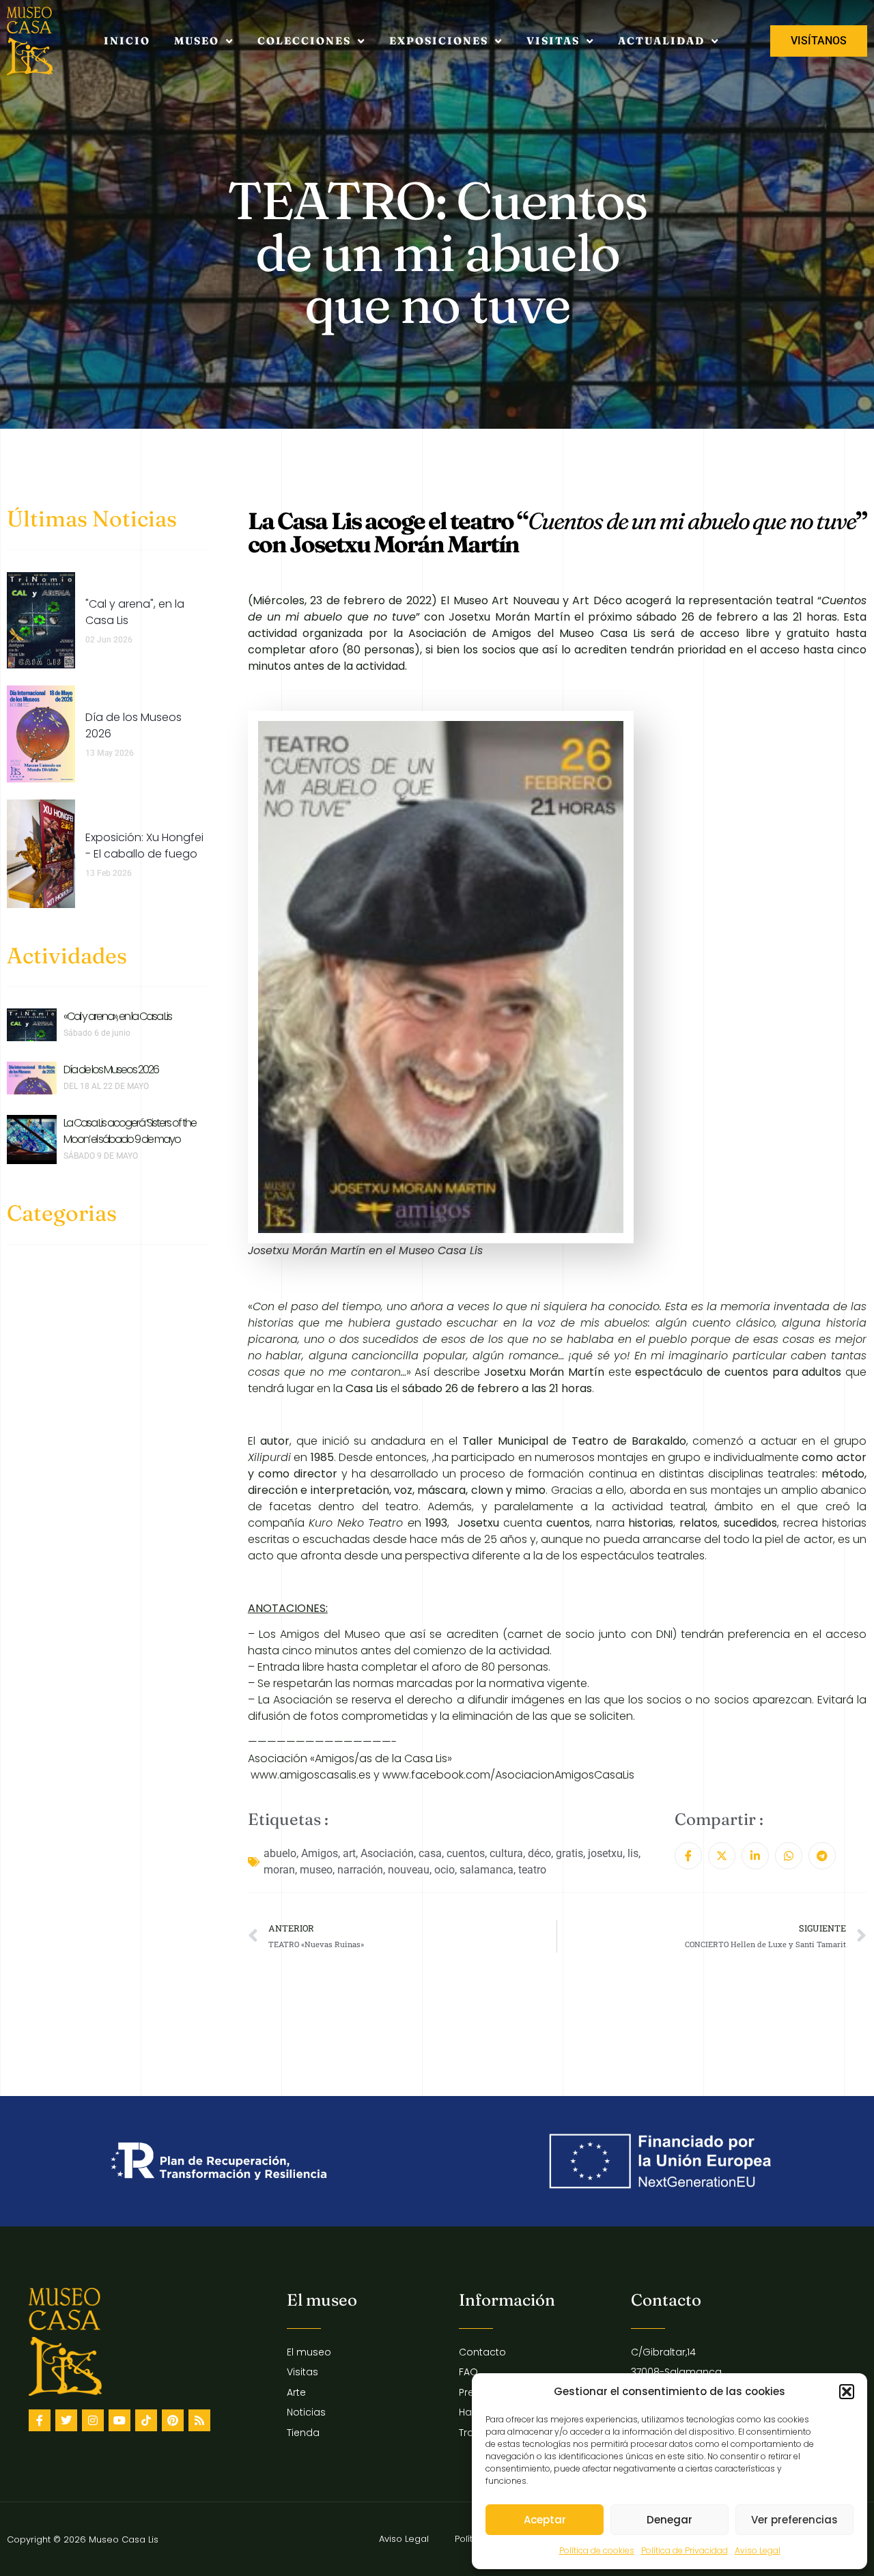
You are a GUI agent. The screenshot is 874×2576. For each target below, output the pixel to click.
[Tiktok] (146, 2420)
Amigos (320, 1853)
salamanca (487, 1870)
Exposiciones (439, 41)
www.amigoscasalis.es (311, 1775)
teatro (532, 1870)
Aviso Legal (758, 2550)
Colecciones (304, 41)
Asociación (387, 1853)
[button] (847, 2392)
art (349, 1853)
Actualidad (661, 41)
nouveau (409, 1870)
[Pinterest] (173, 2420)
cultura (506, 1853)
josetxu (605, 1853)
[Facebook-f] (40, 2420)
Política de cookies (597, 2550)
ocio (445, 1870)
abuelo (280, 1853)
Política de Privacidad (685, 2550)
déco (539, 1853)
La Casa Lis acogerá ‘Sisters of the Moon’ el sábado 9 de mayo (130, 1131)
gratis (569, 1853)
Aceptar (545, 2520)
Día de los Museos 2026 (111, 1070)
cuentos (466, 1853)
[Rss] (199, 2420)
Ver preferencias (794, 2520)
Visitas (553, 41)
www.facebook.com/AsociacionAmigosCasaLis (508, 1775)
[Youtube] (119, 2420)
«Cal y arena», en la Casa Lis (117, 1016)
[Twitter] (66, 2420)
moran (279, 1870)
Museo (197, 41)
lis (633, 1853)
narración (360, 1870)
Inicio (127, 41)
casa (430, 1853)
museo (316, 1870)
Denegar (669, 2520)
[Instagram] (93, 2420)
